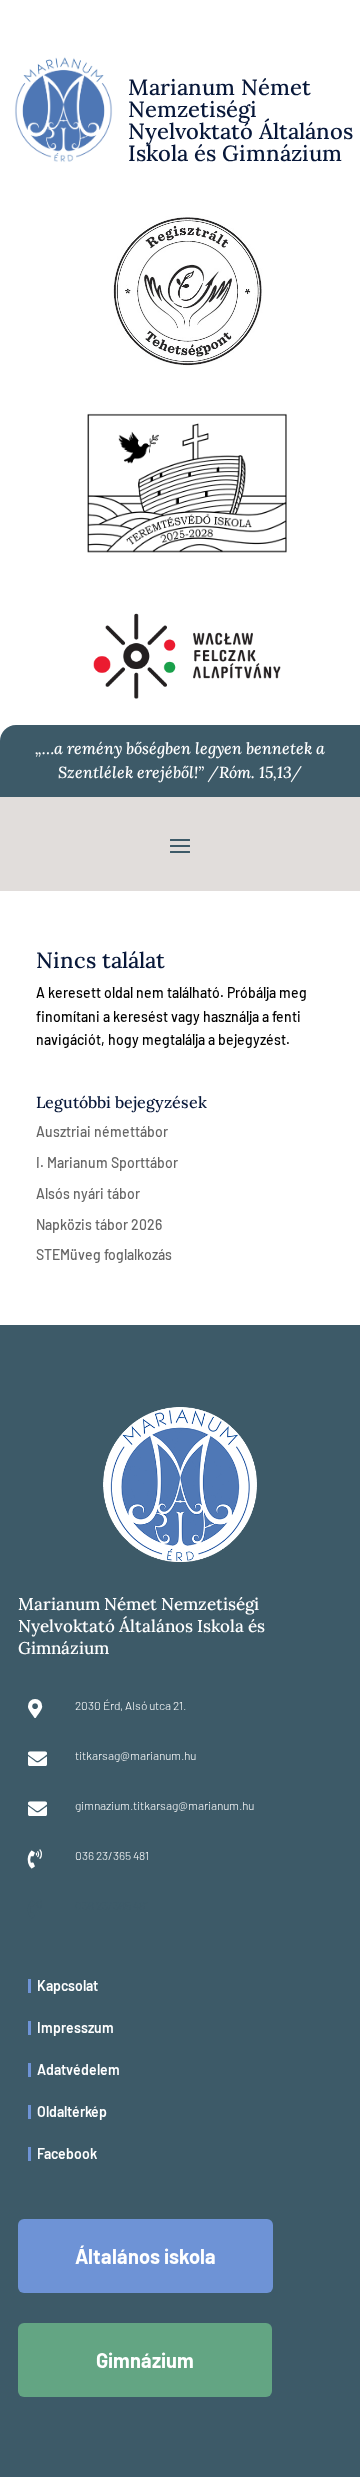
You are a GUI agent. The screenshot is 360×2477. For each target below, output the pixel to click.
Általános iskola (145, 2256)
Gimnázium (145, 2360)
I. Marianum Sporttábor (107, 1162)
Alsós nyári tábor (88, 1193)
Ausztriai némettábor (102, 1131)
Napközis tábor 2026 (99, 1224)
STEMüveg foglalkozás (104, 1254)
